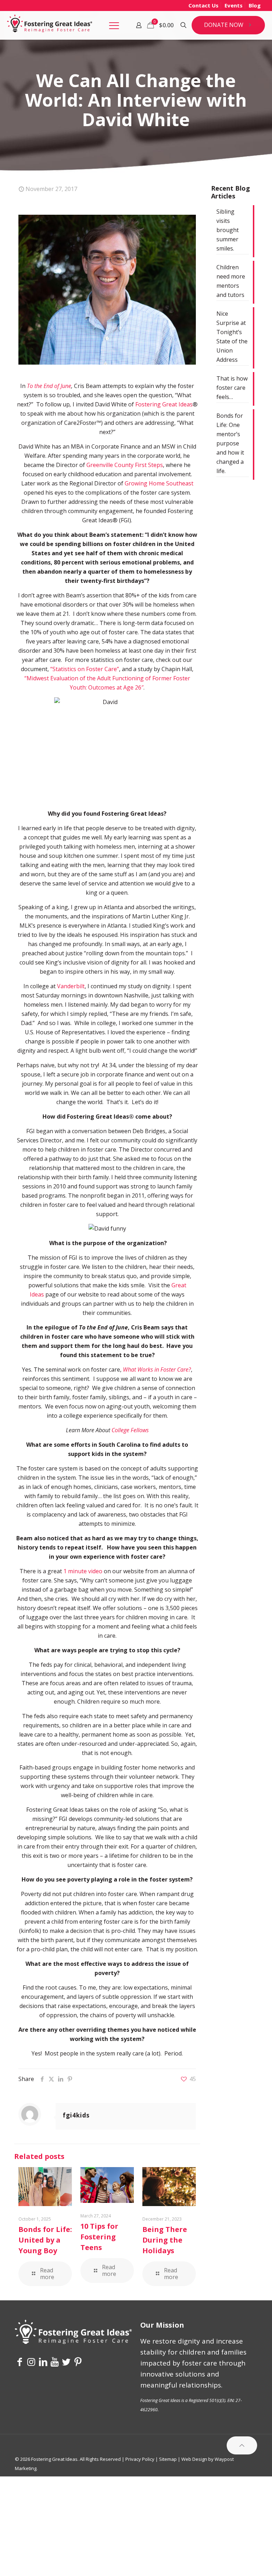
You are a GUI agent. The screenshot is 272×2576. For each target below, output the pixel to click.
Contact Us (203, 5)
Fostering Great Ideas (164, 404)
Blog (255, 5)
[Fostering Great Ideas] (50, 25)
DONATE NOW (224, 25)
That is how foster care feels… (232, 388)
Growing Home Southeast (159, 483)
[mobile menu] (114, 25)
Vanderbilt (71, 986)
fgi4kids (76, 2115)
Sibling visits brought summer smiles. (228, 230)
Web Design (194, 2459)
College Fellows (130, 1430)
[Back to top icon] (242, 2445)
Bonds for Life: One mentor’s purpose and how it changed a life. (230, 443)
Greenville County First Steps (125, 465)
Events (234, 5)
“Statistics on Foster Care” (85, 669)
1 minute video (83, 1571)
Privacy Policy (140, 2459)
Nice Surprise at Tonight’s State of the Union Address (232, 337)
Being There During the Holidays (165, 2240)
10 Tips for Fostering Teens (99, 2237)
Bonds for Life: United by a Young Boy (45, 2240)
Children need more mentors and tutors (231, 281)
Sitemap (168, 2459)
